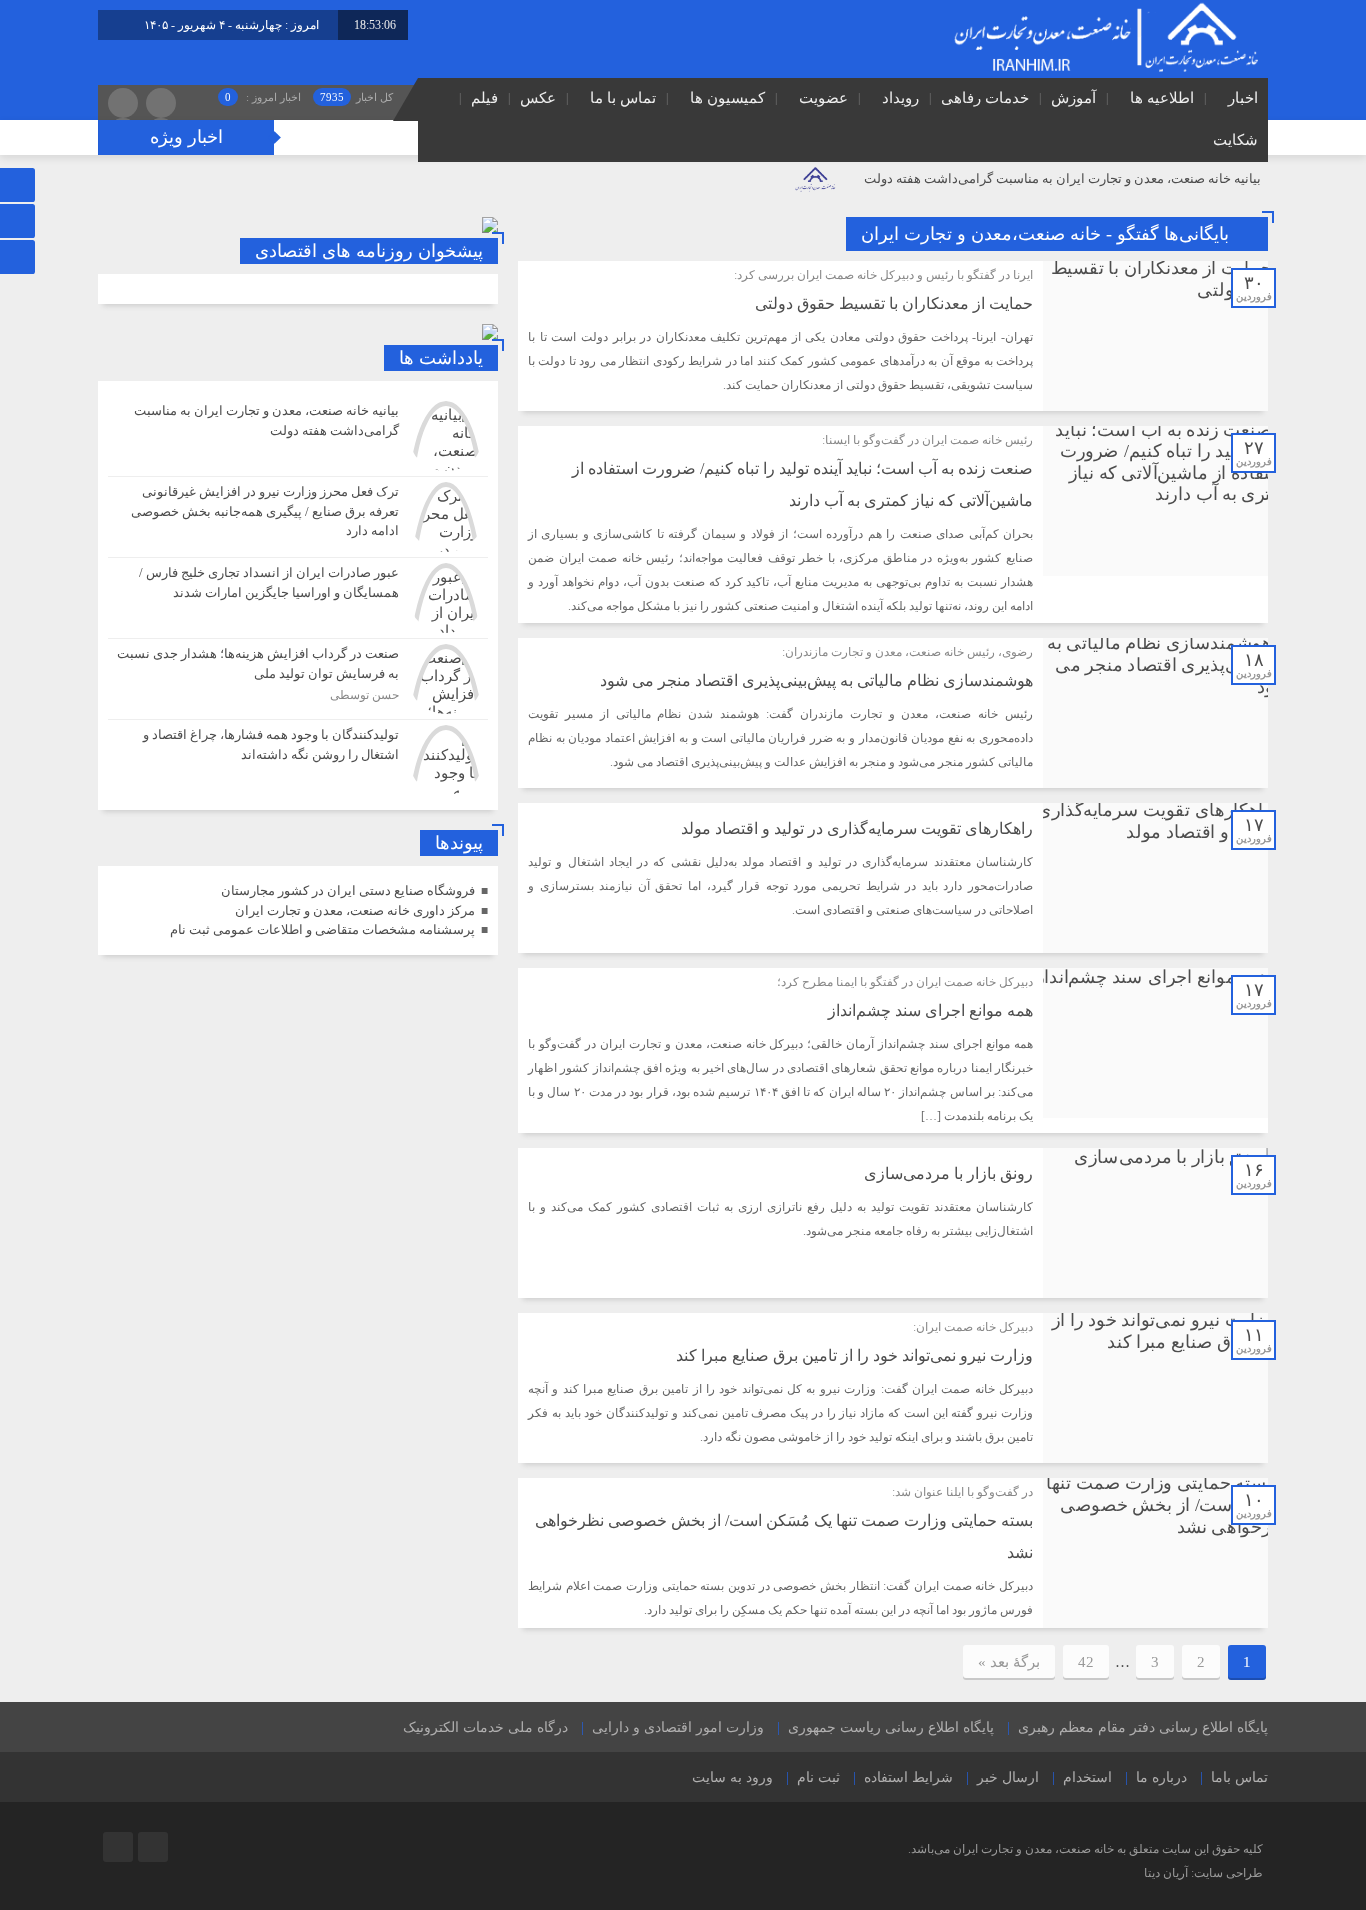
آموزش (1073, 98)
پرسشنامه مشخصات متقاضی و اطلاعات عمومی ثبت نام (322, 929)
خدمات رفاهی (985, 98)
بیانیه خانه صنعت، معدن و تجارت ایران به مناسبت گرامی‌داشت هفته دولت (1062, 178)
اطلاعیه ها (1162, 98)
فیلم (484, 98)
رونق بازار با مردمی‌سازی (948, 1173)
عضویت (823, 98)
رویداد (900, 98)
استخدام (1087, 1777)
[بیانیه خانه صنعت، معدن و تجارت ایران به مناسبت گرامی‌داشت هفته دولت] (298, 436)
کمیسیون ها (727, 98)
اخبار (1243, 98)
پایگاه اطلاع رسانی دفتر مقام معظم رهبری (1143, 1727)
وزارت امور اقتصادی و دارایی (678, 1727)
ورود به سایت (732, 1777)
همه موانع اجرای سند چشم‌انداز (930, 1010)
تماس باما (1239, 1777)
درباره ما (1161, 1777)
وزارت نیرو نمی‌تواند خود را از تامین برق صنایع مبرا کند (854, 1355)
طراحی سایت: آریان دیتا (1203, 1873)
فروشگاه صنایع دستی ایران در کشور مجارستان (348, 890)
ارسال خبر (1008, 1777)
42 (1086, 1662)
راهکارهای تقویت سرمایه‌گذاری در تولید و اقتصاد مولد (857, 828)
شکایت (1235, 140)
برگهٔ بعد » (1009, 1662)
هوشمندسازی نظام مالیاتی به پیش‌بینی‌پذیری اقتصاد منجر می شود (816, 680)
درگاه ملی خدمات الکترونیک (485, 1727)
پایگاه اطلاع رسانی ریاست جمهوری (891, 1727)
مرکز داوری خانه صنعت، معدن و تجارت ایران (355, 910)
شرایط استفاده (908, 1777)
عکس (538, 98)
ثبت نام (818, 1777)
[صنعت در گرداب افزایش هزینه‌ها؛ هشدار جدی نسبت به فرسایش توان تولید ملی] (298, 679)
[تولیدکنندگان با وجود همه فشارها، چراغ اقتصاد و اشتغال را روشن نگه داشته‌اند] (298, 757)
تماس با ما (623, 98)
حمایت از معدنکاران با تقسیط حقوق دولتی (894, 303)
